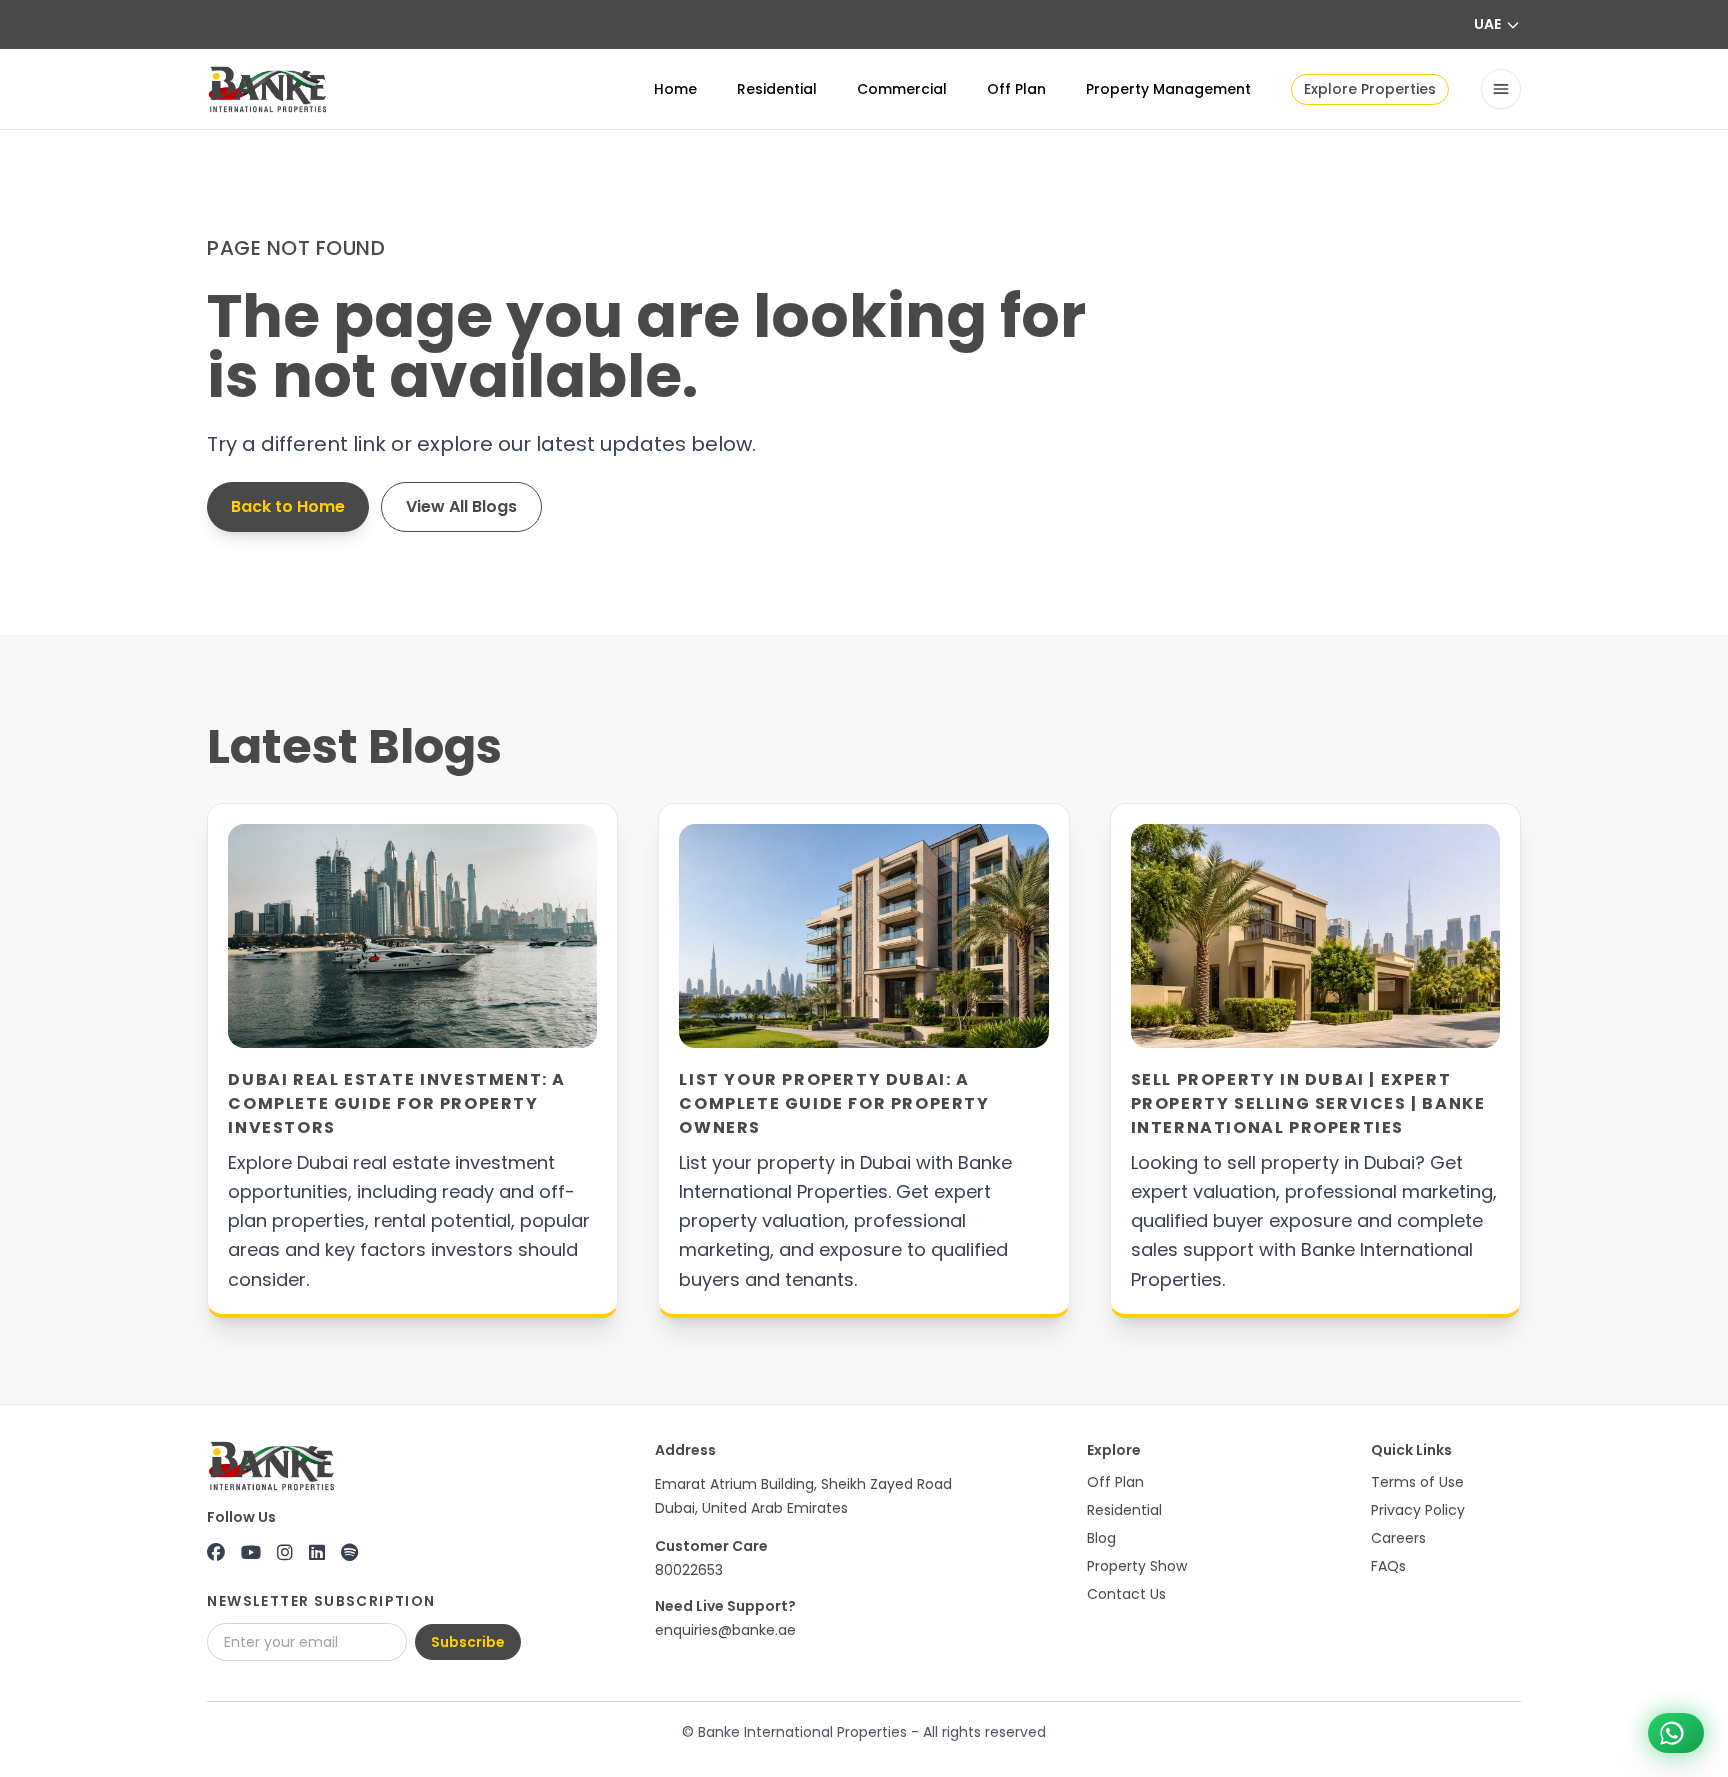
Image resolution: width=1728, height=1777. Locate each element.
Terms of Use (1417, 1482)
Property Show (1137, 1566)
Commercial (902, 89)
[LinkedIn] (317, 1553)
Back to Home (288, 506)
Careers (1398, 1538)
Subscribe (468, 1642)
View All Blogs (461, 506)
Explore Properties (1370, 89)
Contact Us (1126, 1594)
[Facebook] (216, 1553)
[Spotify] (349, 1553)
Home (675, 89)
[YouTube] (251, 1553)
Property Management (1168, 89)
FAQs (1388, 1566)
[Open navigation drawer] (1501, 89)
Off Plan (1016, 89)
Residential (777, 89)
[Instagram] (285, 1553)
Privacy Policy (1418, 1510)
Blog (1101, 1538)
